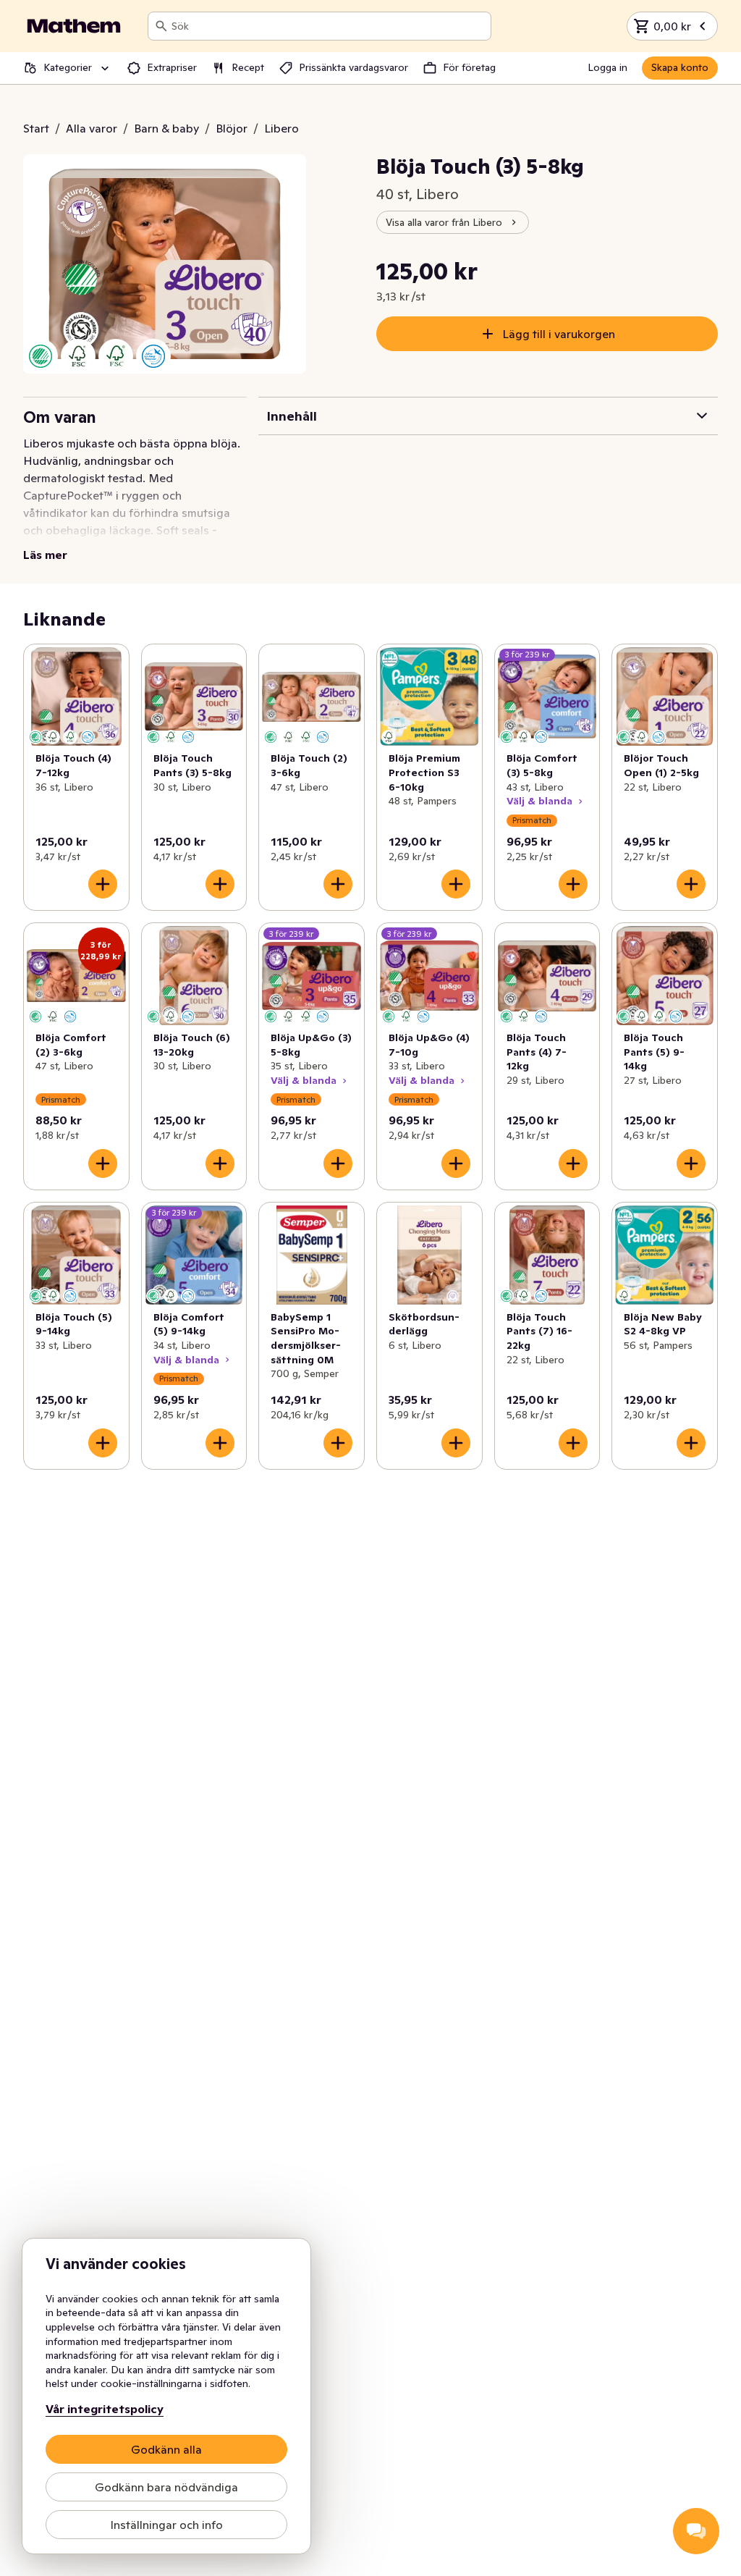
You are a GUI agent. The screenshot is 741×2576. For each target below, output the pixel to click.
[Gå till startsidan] (74, 26)
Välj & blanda (539, 801)
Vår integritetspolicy (105, 2409)
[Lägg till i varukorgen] (103, 884)
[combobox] (328, 26)
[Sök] (161, 26)
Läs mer (45, 555)
